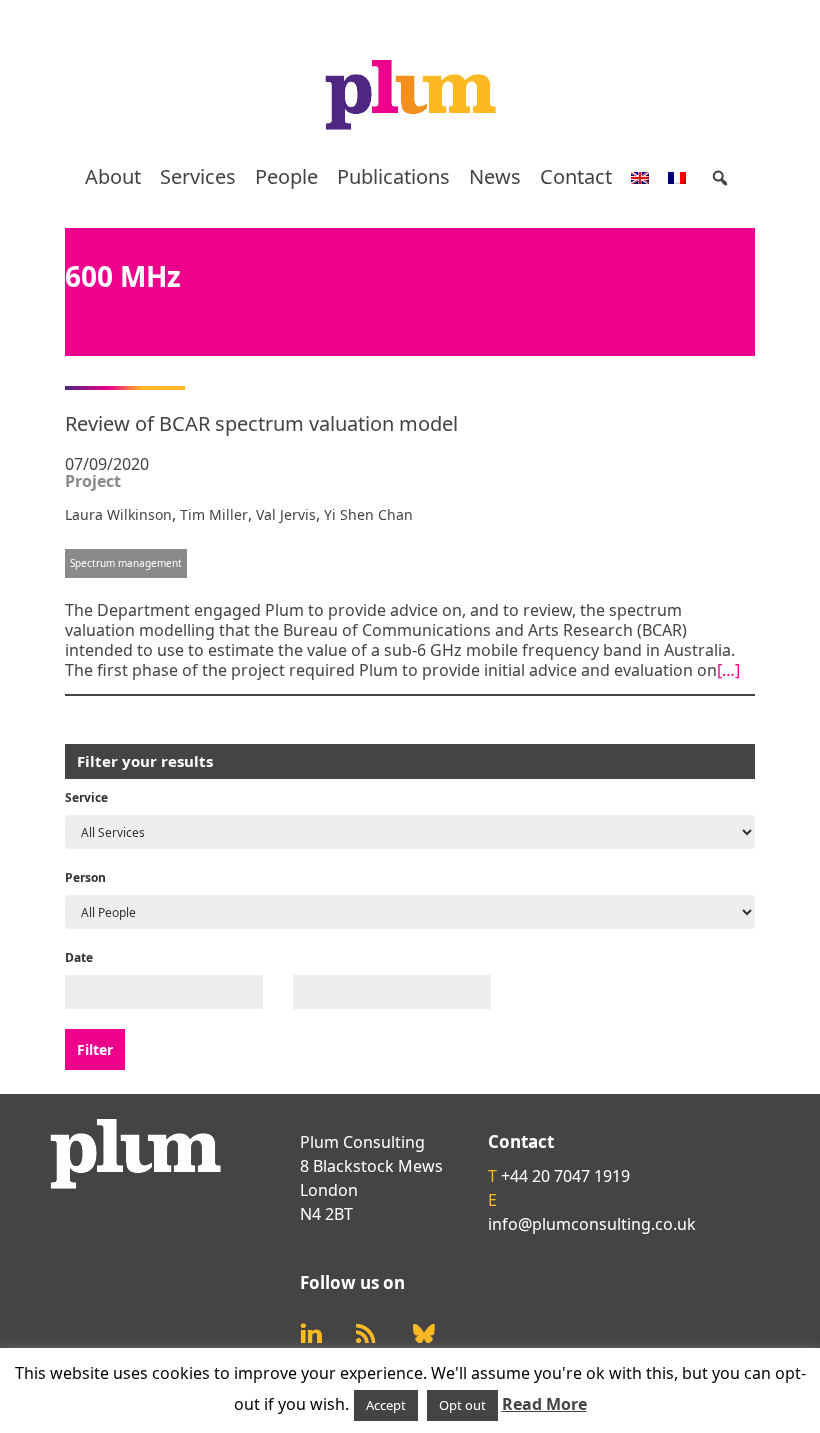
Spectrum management (126, 563)
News (495, 176)
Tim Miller (214, 514)
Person (85, 877)
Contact (576, 176)
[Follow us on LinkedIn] (311, 1333)
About (113, 176)
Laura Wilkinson (118, 514)
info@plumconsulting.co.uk (592, 1224)
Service (86, 797)
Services (198, 176)
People (286, 176)
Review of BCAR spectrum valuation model (261, 423)
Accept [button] (386, 1405)
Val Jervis (286, 514)
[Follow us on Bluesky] (424, 1334)
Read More (544, 1404)
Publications (393, 176)
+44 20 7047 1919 (565, 1176)
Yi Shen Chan (368, 514)
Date (79, 957)
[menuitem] (640, 177)
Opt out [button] (462, 1405)
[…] (728, 670)
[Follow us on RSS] (366, 1333)
